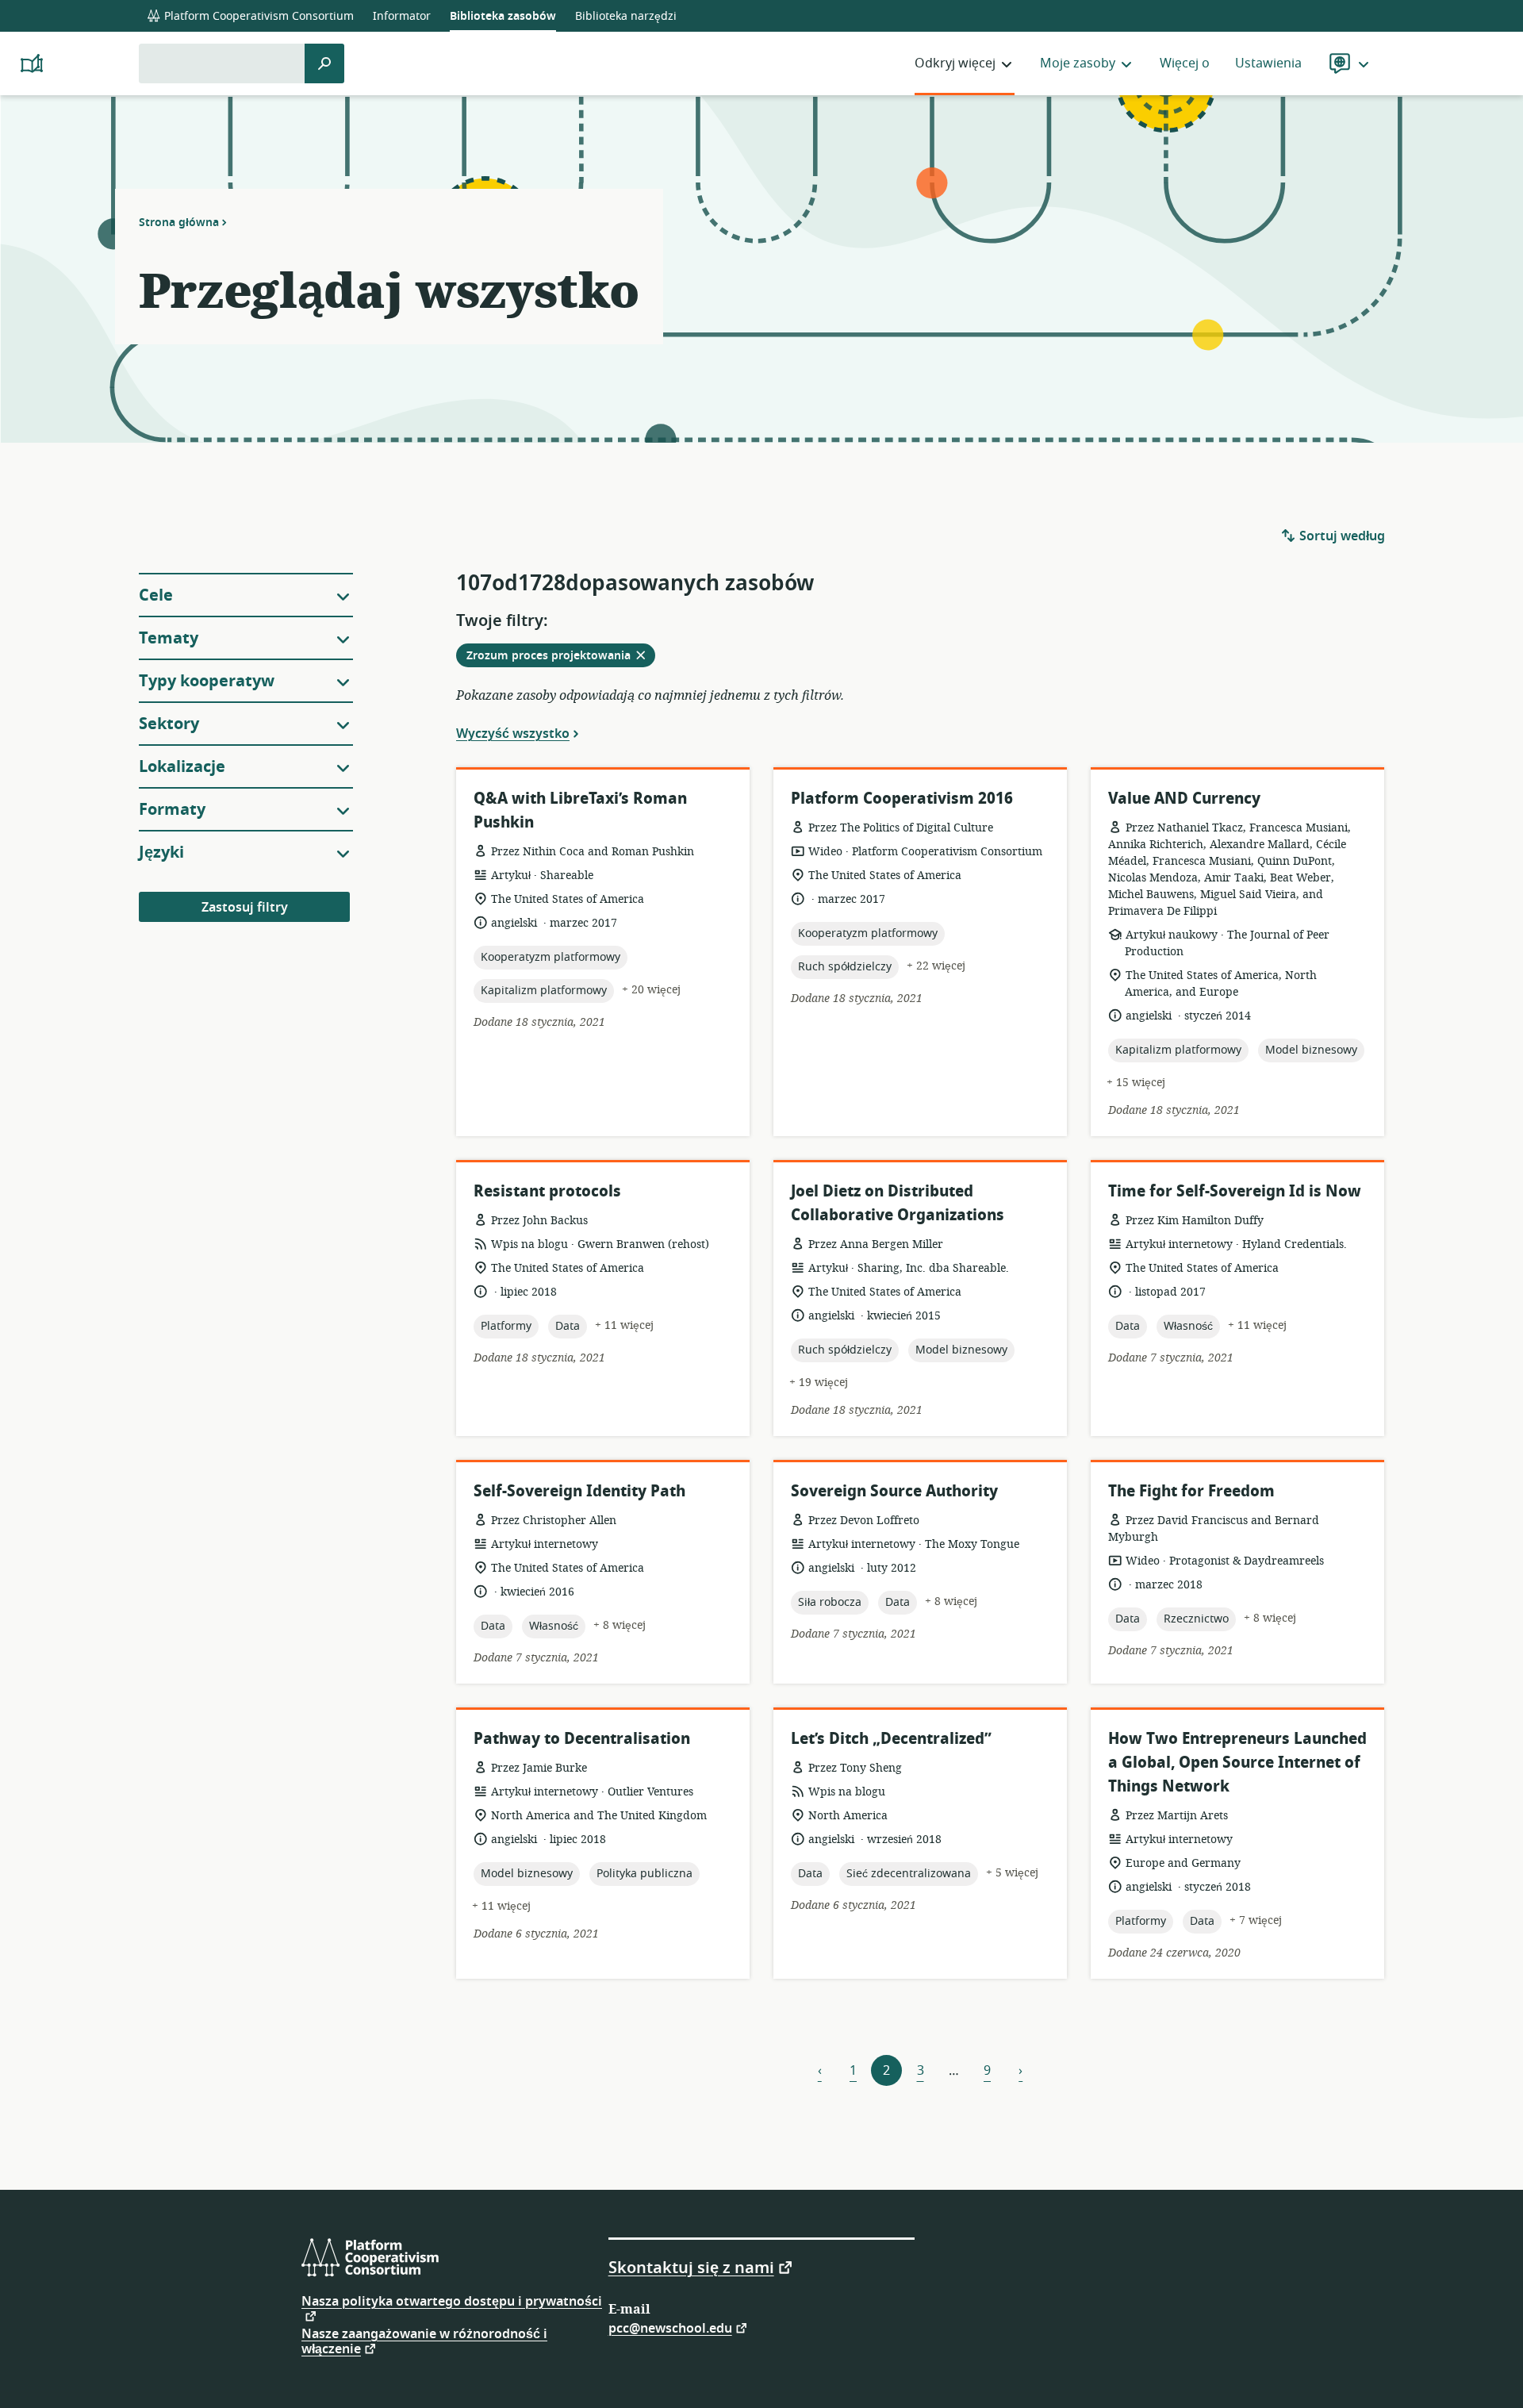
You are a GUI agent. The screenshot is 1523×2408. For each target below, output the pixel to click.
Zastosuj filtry (245, 908)
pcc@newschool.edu (670, 2327)
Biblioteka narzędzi (626, 16)
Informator (402, 16)
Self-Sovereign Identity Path (579, 1491)
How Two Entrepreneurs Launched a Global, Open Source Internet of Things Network (1237, 1763)
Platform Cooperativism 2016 (902, 799)
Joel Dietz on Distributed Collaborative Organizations (898, 1203)
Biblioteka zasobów (503, 16)
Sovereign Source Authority (894, 1491)
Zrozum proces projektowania (560, 657)
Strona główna (179, 222)
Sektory (169, 724)
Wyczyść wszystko (513, 733)
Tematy (169, 638)
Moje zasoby (1078, 63)
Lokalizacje (182, 767)
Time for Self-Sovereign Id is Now (1235, 1191)
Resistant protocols (547, 1191)
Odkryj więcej (955, 63)
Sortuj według (1341, 536)
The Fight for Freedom (1191, 1491)
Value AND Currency (1184, 799)
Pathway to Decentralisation (582, 1739)
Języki (161, 853)
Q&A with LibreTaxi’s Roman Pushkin (580, 810)
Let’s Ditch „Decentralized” (891, 1739)
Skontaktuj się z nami (691, 2267)
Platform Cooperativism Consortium (257, 16)
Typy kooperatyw (207, 681)
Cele (156, 595)
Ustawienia (1268, 63)
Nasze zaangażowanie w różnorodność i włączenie (424, 2342)
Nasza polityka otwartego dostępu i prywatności (452, 2303)
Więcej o (1185, 63)
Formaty (172, 810)
